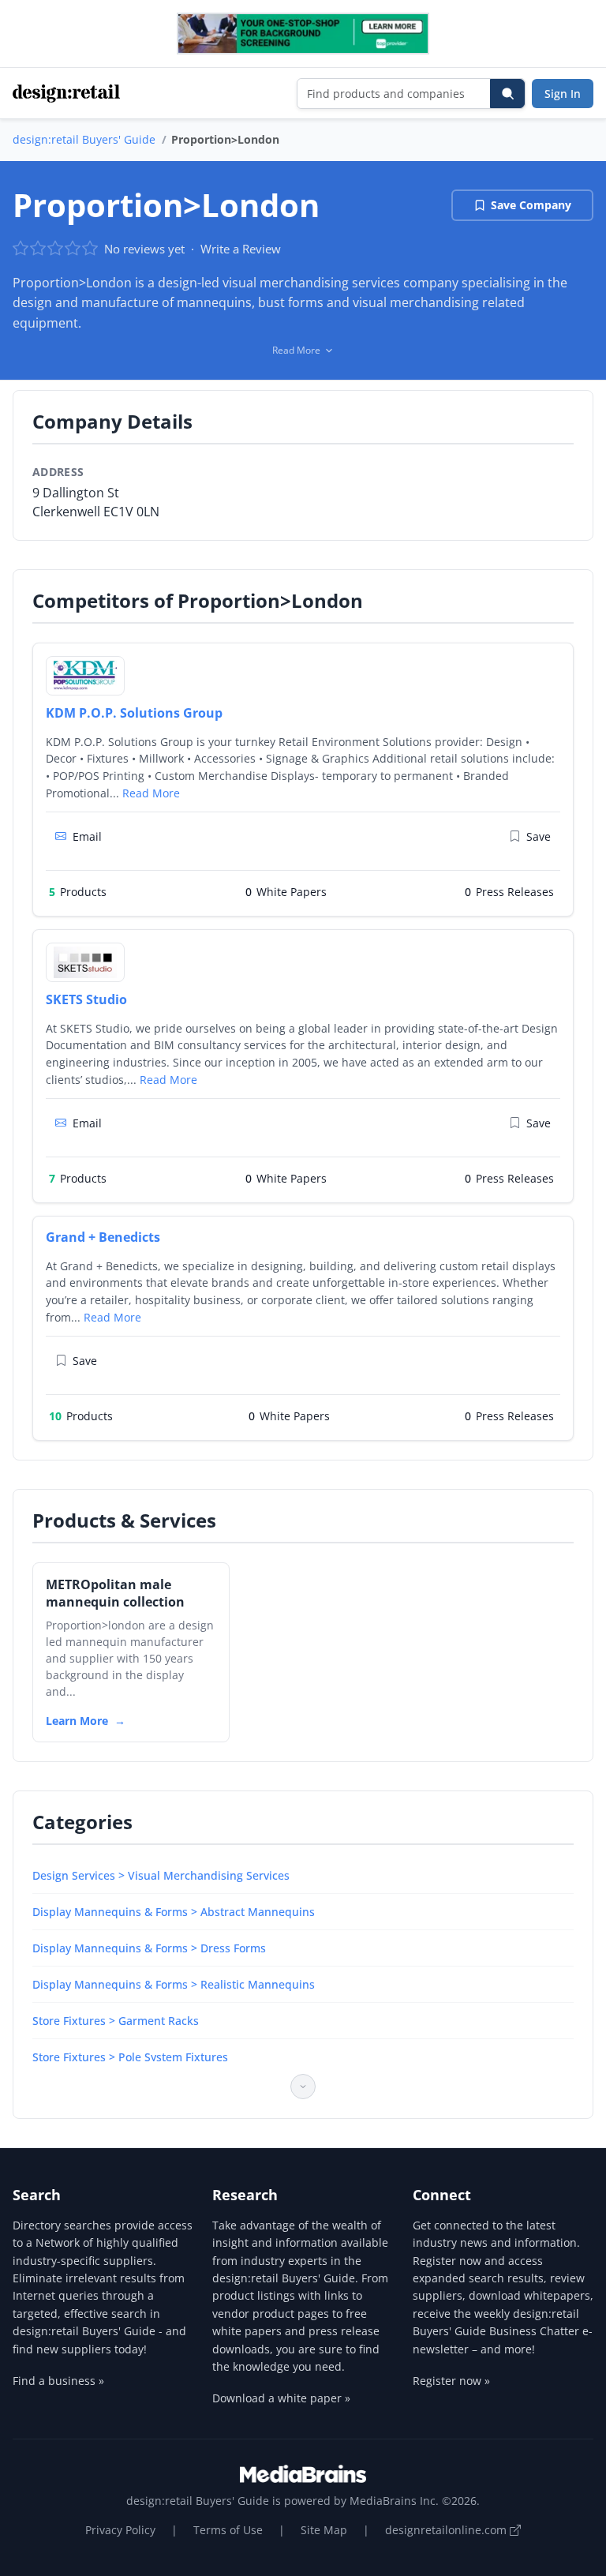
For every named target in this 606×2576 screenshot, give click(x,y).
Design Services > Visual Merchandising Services (161, 1875)
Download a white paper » (281, 2398)
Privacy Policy (120, 2530)
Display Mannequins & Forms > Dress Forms (149, 1948)
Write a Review (241, 249)
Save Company (531, 205)
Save (539, 836)
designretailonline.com (447, 2530)
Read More (151, 793)
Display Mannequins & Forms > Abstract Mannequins (174, 1912)
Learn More (77, 1721)
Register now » (451, 2381)
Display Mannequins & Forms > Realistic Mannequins (174, 1984)
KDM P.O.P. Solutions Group (134, 713)
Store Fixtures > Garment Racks (116, 2021)
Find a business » (58, 2381)
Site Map (324, 2530)
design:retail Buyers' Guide (84, 139)
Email (87, 836)
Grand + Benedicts (103, 1237)
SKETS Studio (86, 999)
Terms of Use (228, 2530)
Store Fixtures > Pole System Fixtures (130, 2057)
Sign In (563, 94)
